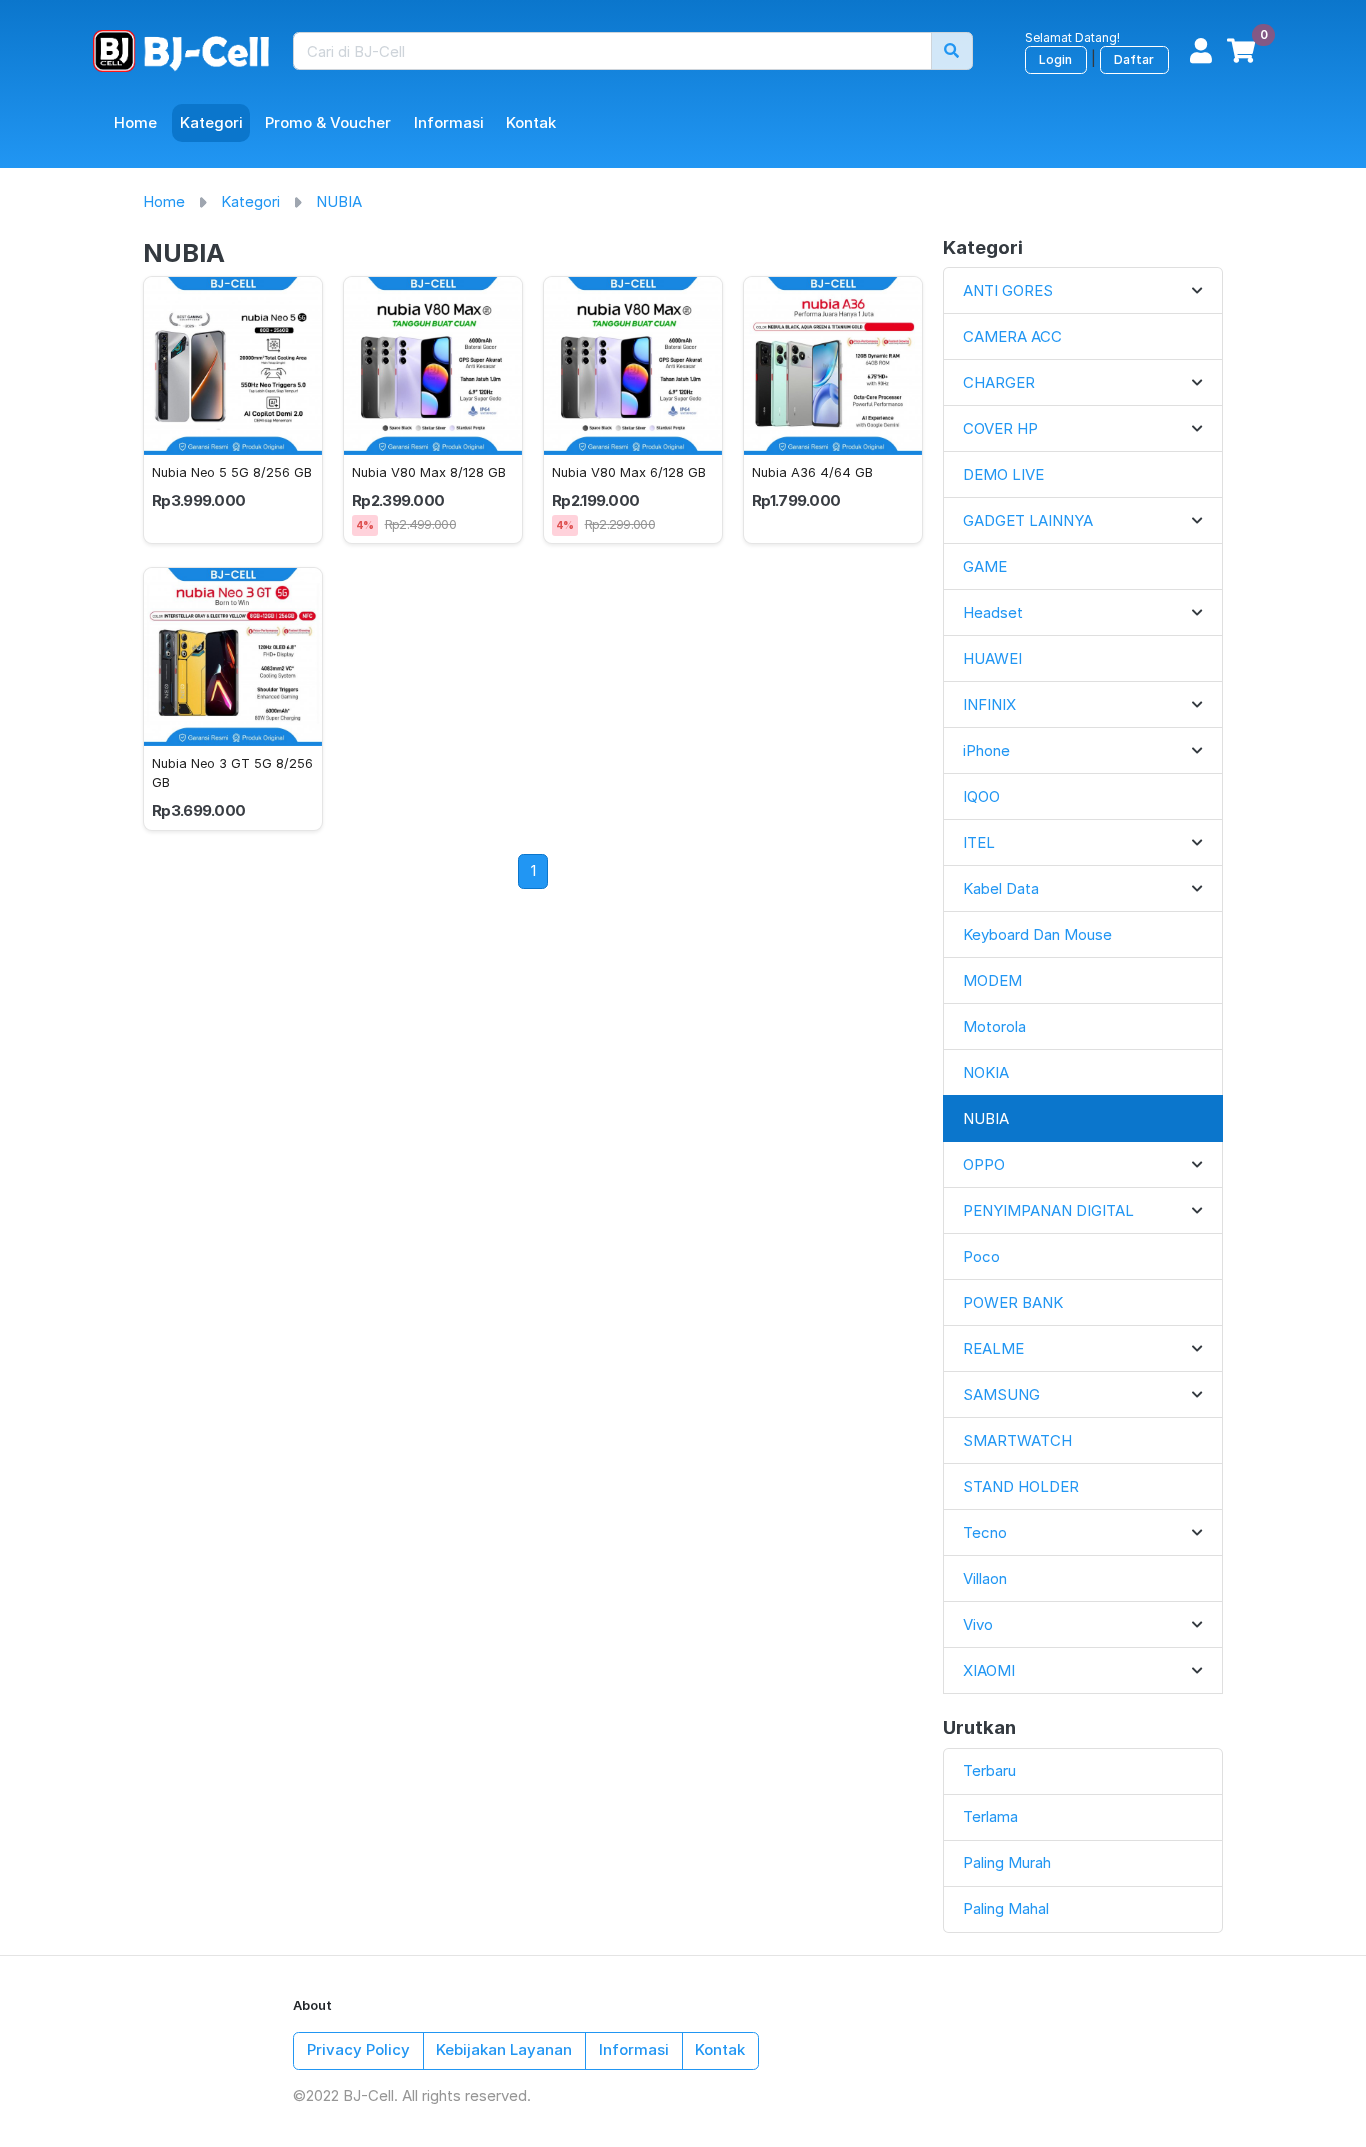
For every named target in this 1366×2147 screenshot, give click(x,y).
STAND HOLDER (1021, 1486)
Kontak (531, 122)
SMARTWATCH (1017, 1440)
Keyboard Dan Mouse (1037, 934)
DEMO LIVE (1003, 474)
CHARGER (999, 382)
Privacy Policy (358, 2049)
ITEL (979, 842)
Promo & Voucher (328, 122)
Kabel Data (1001, 888)
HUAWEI (992, 658)
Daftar (1134, 59)
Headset (993, 612)
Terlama (990, 1816)
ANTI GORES (1008, 290)
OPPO (984, 1164)
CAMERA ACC (1012, 336)
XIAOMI (989, 1670)
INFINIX (989, 704)
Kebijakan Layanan (504, 2049)
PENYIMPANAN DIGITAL (1048, 1210)
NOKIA (986, 1072)
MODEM (992, 980)
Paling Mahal (1006, 1908)
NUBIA (339, 201)
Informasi (449, 122)
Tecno (985, 1532)
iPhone (986, 750)
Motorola (994, 1026)
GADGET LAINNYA (1028, 520)
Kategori (211, 122)
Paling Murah (1007, 1862)
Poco (981, 1256)
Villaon (985, 1578)
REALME (993, 1348)
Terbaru (989, 1770)
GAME (985, 566)
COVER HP (1000, 428)
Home (135, 122)
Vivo (978, 1624)
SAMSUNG (1001, 1394)
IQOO (981, 796)
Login (1055, 59)
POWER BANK (1013, 1302)
